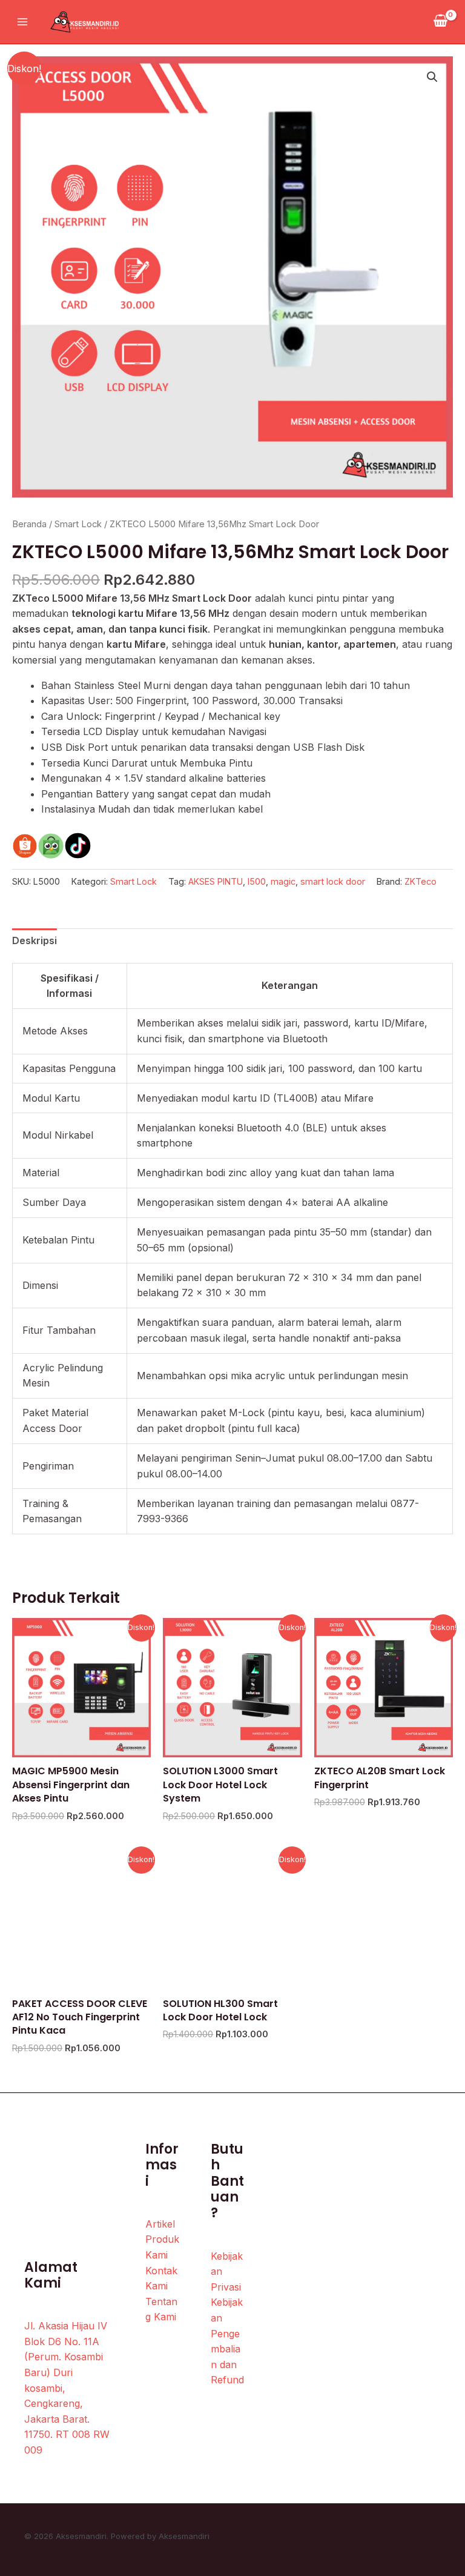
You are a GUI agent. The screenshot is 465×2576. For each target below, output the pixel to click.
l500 (257, 881)
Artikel (160, 2224)
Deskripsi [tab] (35, 940)
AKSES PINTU (216, 881)
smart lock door (333, 881)
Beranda (29, 524)
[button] (432, 77)
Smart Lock (78, 524)
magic (283, 881)
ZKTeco (420, 881)
